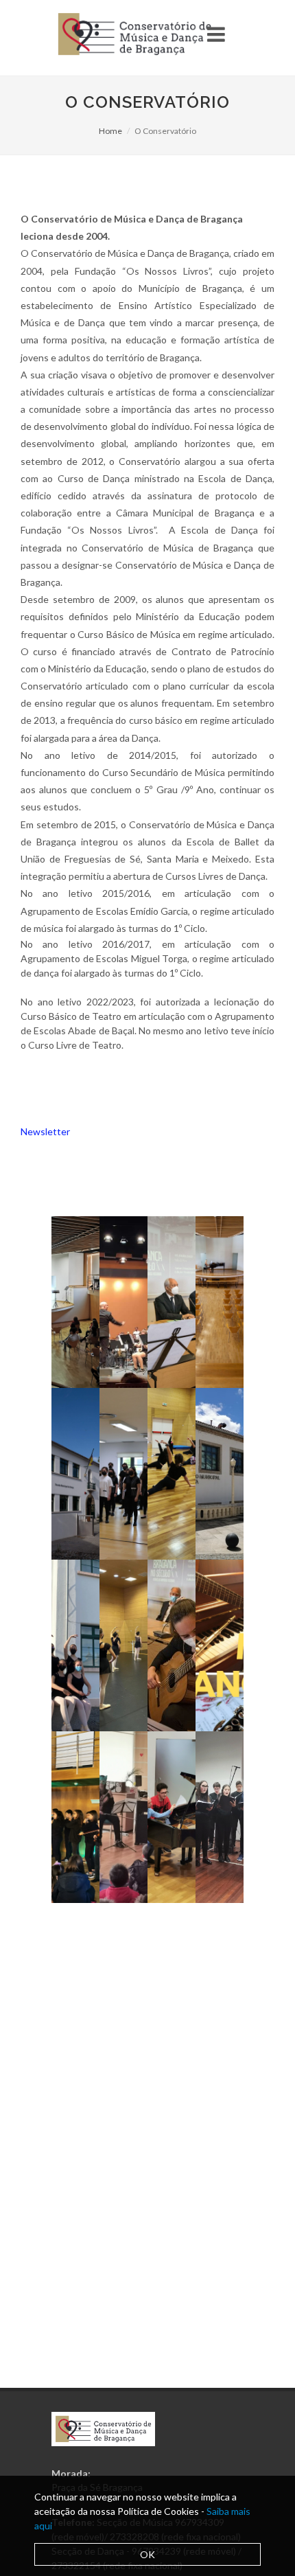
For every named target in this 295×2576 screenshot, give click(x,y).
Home (110, 131)
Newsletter (45, 1131)
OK (147, 2554)
